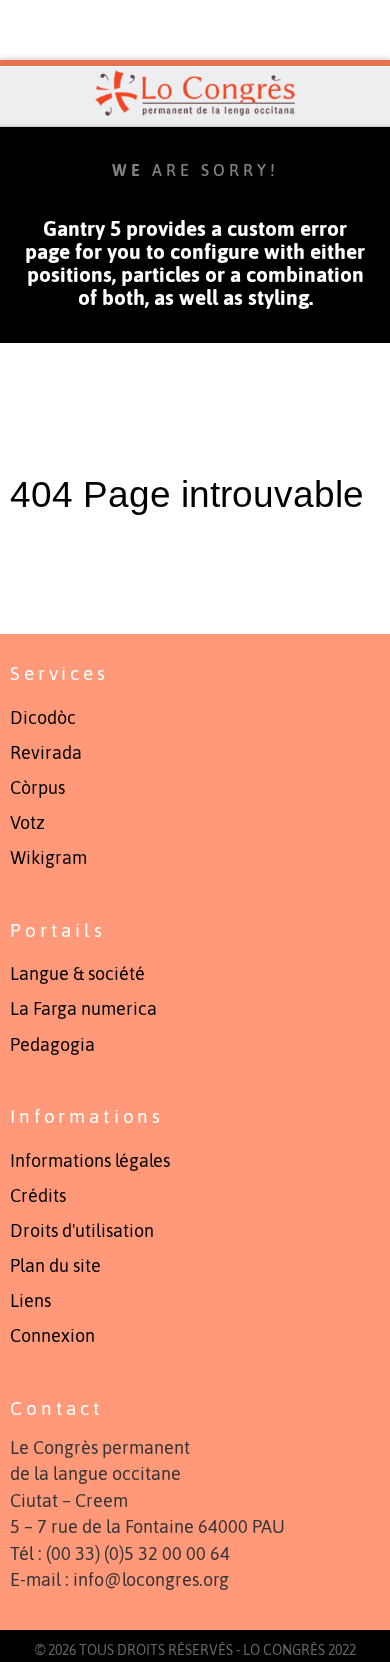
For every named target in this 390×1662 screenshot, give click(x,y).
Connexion (52, 1336)
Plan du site (55, 1266)
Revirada (46, 753)
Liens (30, 1301)
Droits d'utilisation (82, 1231)
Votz (27, 823)
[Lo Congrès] (195, 93)
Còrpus (37, 788)
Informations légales (90, 1161)
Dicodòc (43, 718)
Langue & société (77, 974)
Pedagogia (52, 1045)
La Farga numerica (83, 1009)
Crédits (38, 1196)
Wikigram (48, 858)
